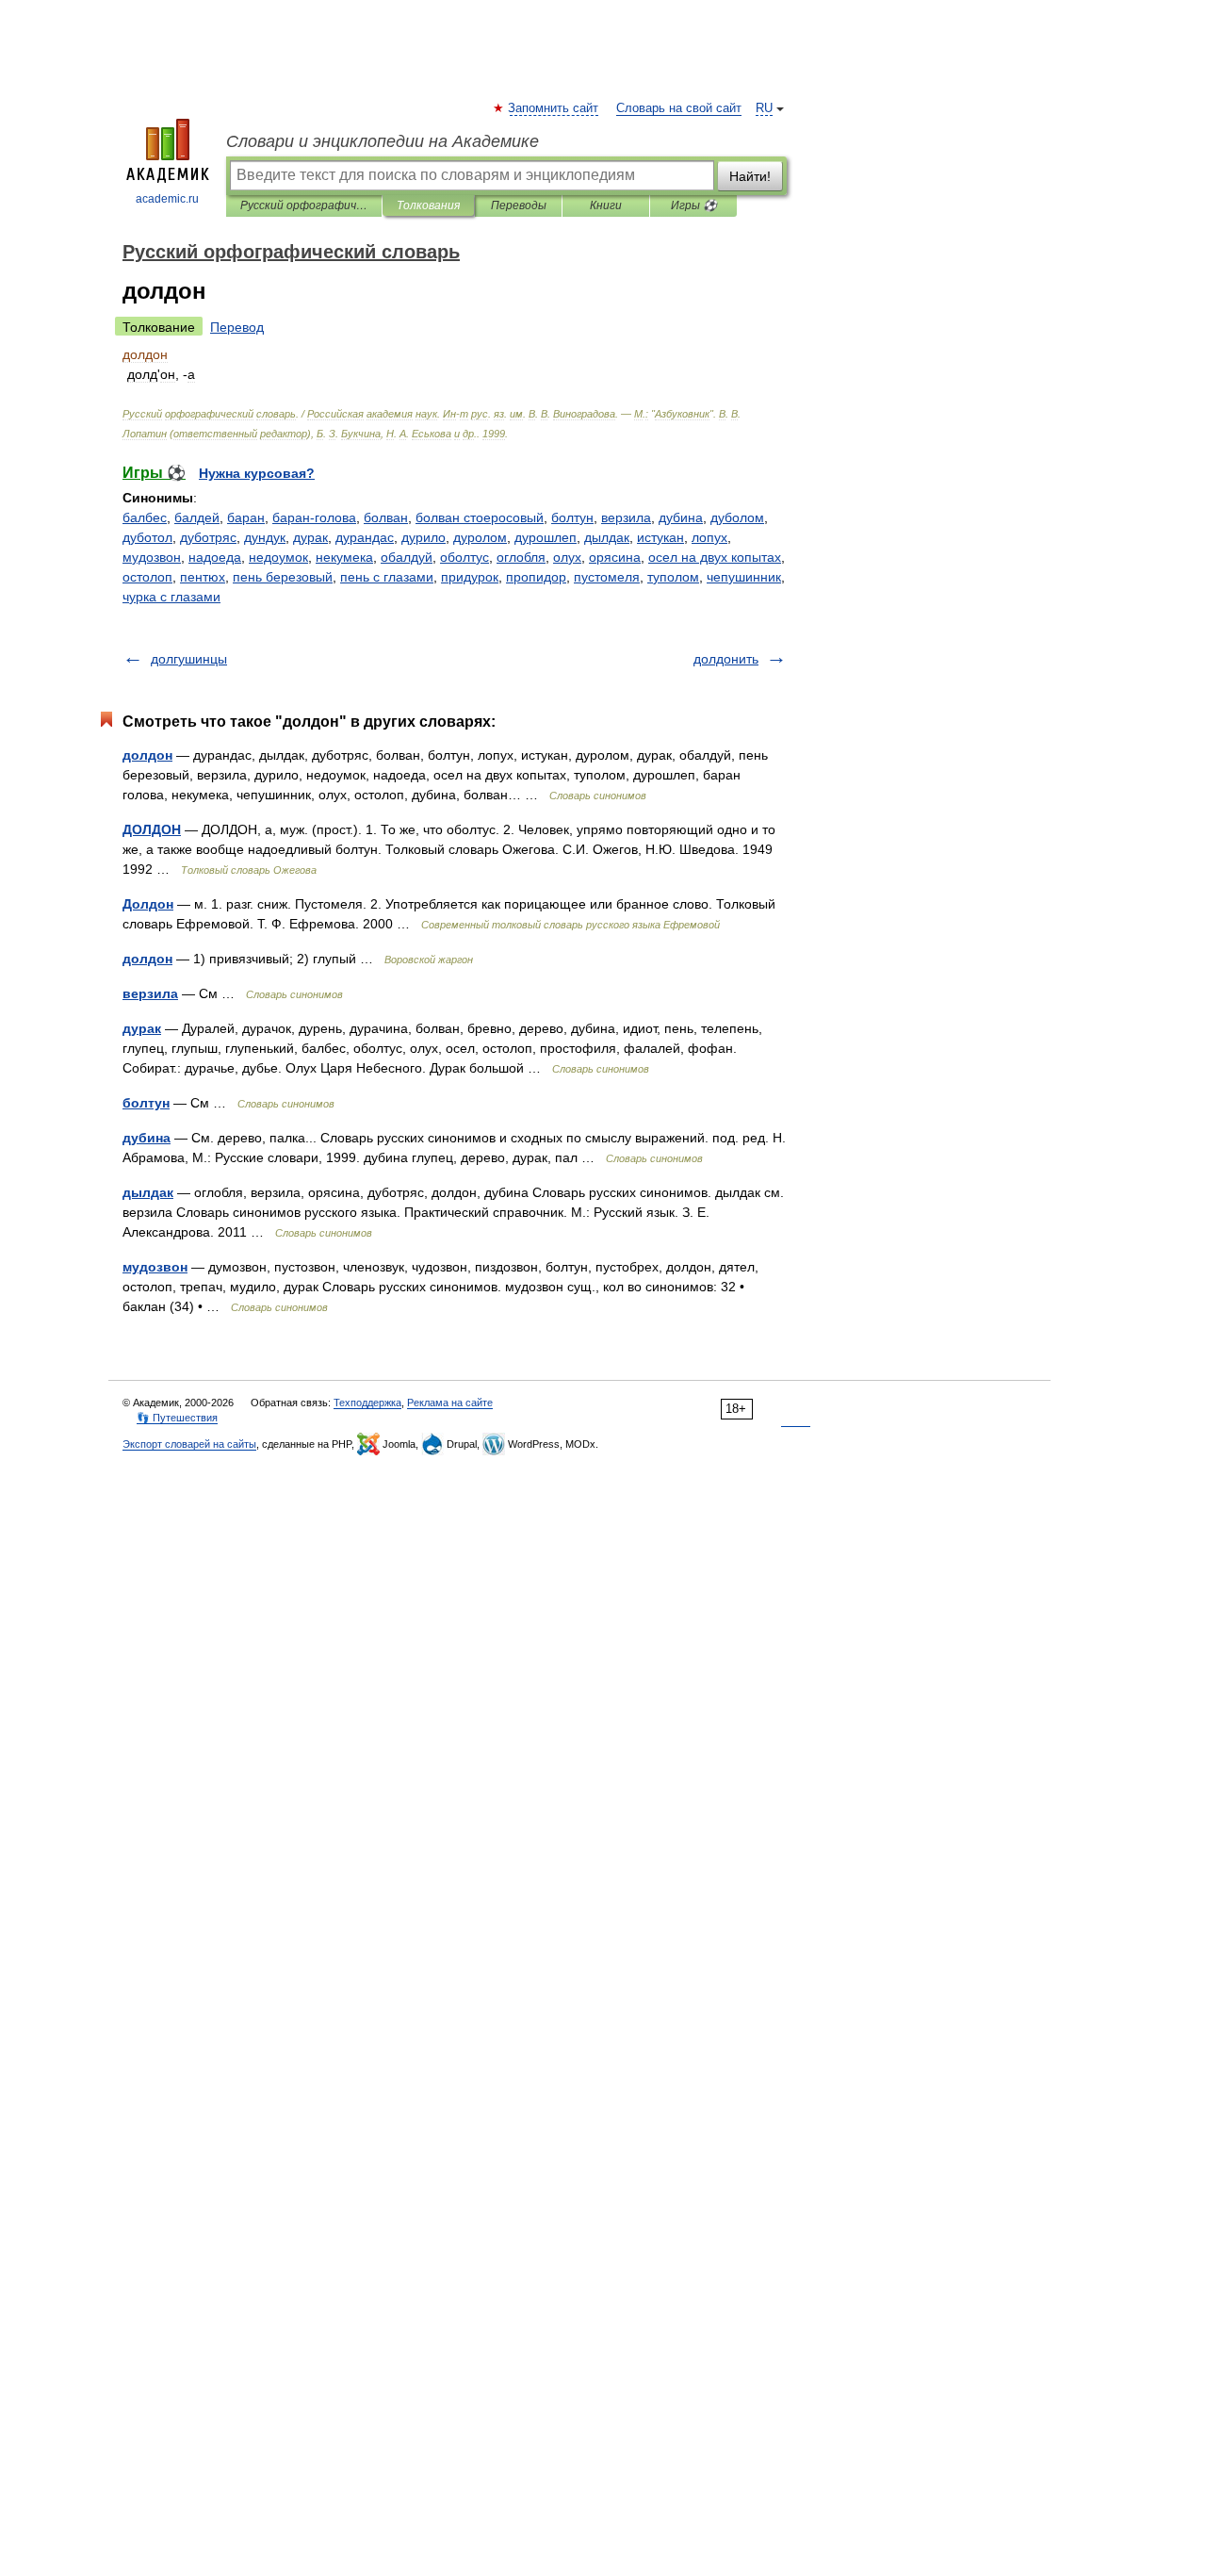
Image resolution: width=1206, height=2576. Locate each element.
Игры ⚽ (694, 205)
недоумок (278, 557)
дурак (310, 537)
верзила (626, 517)
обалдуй (407, 557)
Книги (606, 205)
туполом (673, 577)
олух (567, 557)
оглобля (521, 557)
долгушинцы (189, 659)
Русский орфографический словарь (304, 205)
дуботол (147, 537)
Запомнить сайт (554, 108)
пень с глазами (387, 577)
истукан (660, 537)
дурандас (365, 537)
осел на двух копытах (715, 557)
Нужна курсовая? (257, 473)
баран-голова (314, 517)
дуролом (480, 537)
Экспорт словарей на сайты (189, 1444)
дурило (424, 537)
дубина (681, 517)
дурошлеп (546, 537)
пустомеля (607, 577)
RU (764, 108)
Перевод (237, 327)
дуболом (737, 517)
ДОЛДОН (152, 829)
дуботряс (208, 537)
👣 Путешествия (177, 1418)
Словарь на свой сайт (679, 108)
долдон (147, 755)
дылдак (607, 537)
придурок (470, 577)
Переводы (519, 205)
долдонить (726, 659)
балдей (197, 517)
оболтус (464, 557)
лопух (709, 537)
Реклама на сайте (450, 1403)
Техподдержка (367, 1403)
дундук (265, 537)
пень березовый (283, 577)
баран (246, 517)
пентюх (203, 577)
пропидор (536, 577)
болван (386, 517)
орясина (615, 557)
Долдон (148, 904)
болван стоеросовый (480, 517)
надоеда (215, 557)
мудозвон (152, 557)
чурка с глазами (171, 597)
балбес (145, 517)
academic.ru (167, 199)
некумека (344, 557)
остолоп (147, 577)
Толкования (428, 205)
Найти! (750, 176)
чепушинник (744, 577)
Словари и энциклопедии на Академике (383, 141)
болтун (572, 517)
